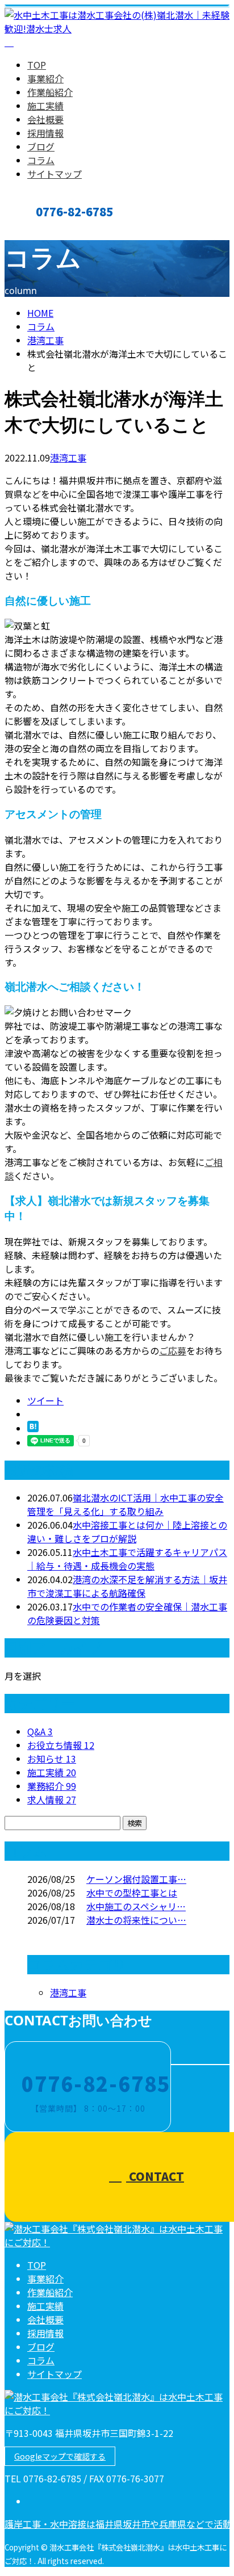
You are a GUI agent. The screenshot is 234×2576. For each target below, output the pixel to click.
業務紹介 (52, 1786)
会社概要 (45, 119)
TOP (37, 65)
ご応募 (173, 1350)
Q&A (40, 1731)
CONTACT (44, 230)
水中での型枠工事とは (132, 1893)
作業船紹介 (50, 92)
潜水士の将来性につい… (136, 1920)
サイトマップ (55, 174)
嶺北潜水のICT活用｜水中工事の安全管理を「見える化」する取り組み (126, 1504)
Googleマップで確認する (60, 2456)
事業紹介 (45, 78)
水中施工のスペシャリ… (136, 1906)
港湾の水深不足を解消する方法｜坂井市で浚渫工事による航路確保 (127, 1586)
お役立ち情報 (61, 1745)
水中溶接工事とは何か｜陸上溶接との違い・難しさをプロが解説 (127, 1532)
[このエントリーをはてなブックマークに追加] (33, 1428)
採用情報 (45, 133)
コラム (41, 160)
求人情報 (52, 1799)
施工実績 (45, 106)
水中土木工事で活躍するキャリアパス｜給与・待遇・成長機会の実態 (127, 1559)
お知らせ (52, 1759)
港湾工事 (45, 340)
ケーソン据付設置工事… (136, 1879)
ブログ (41, 146)
